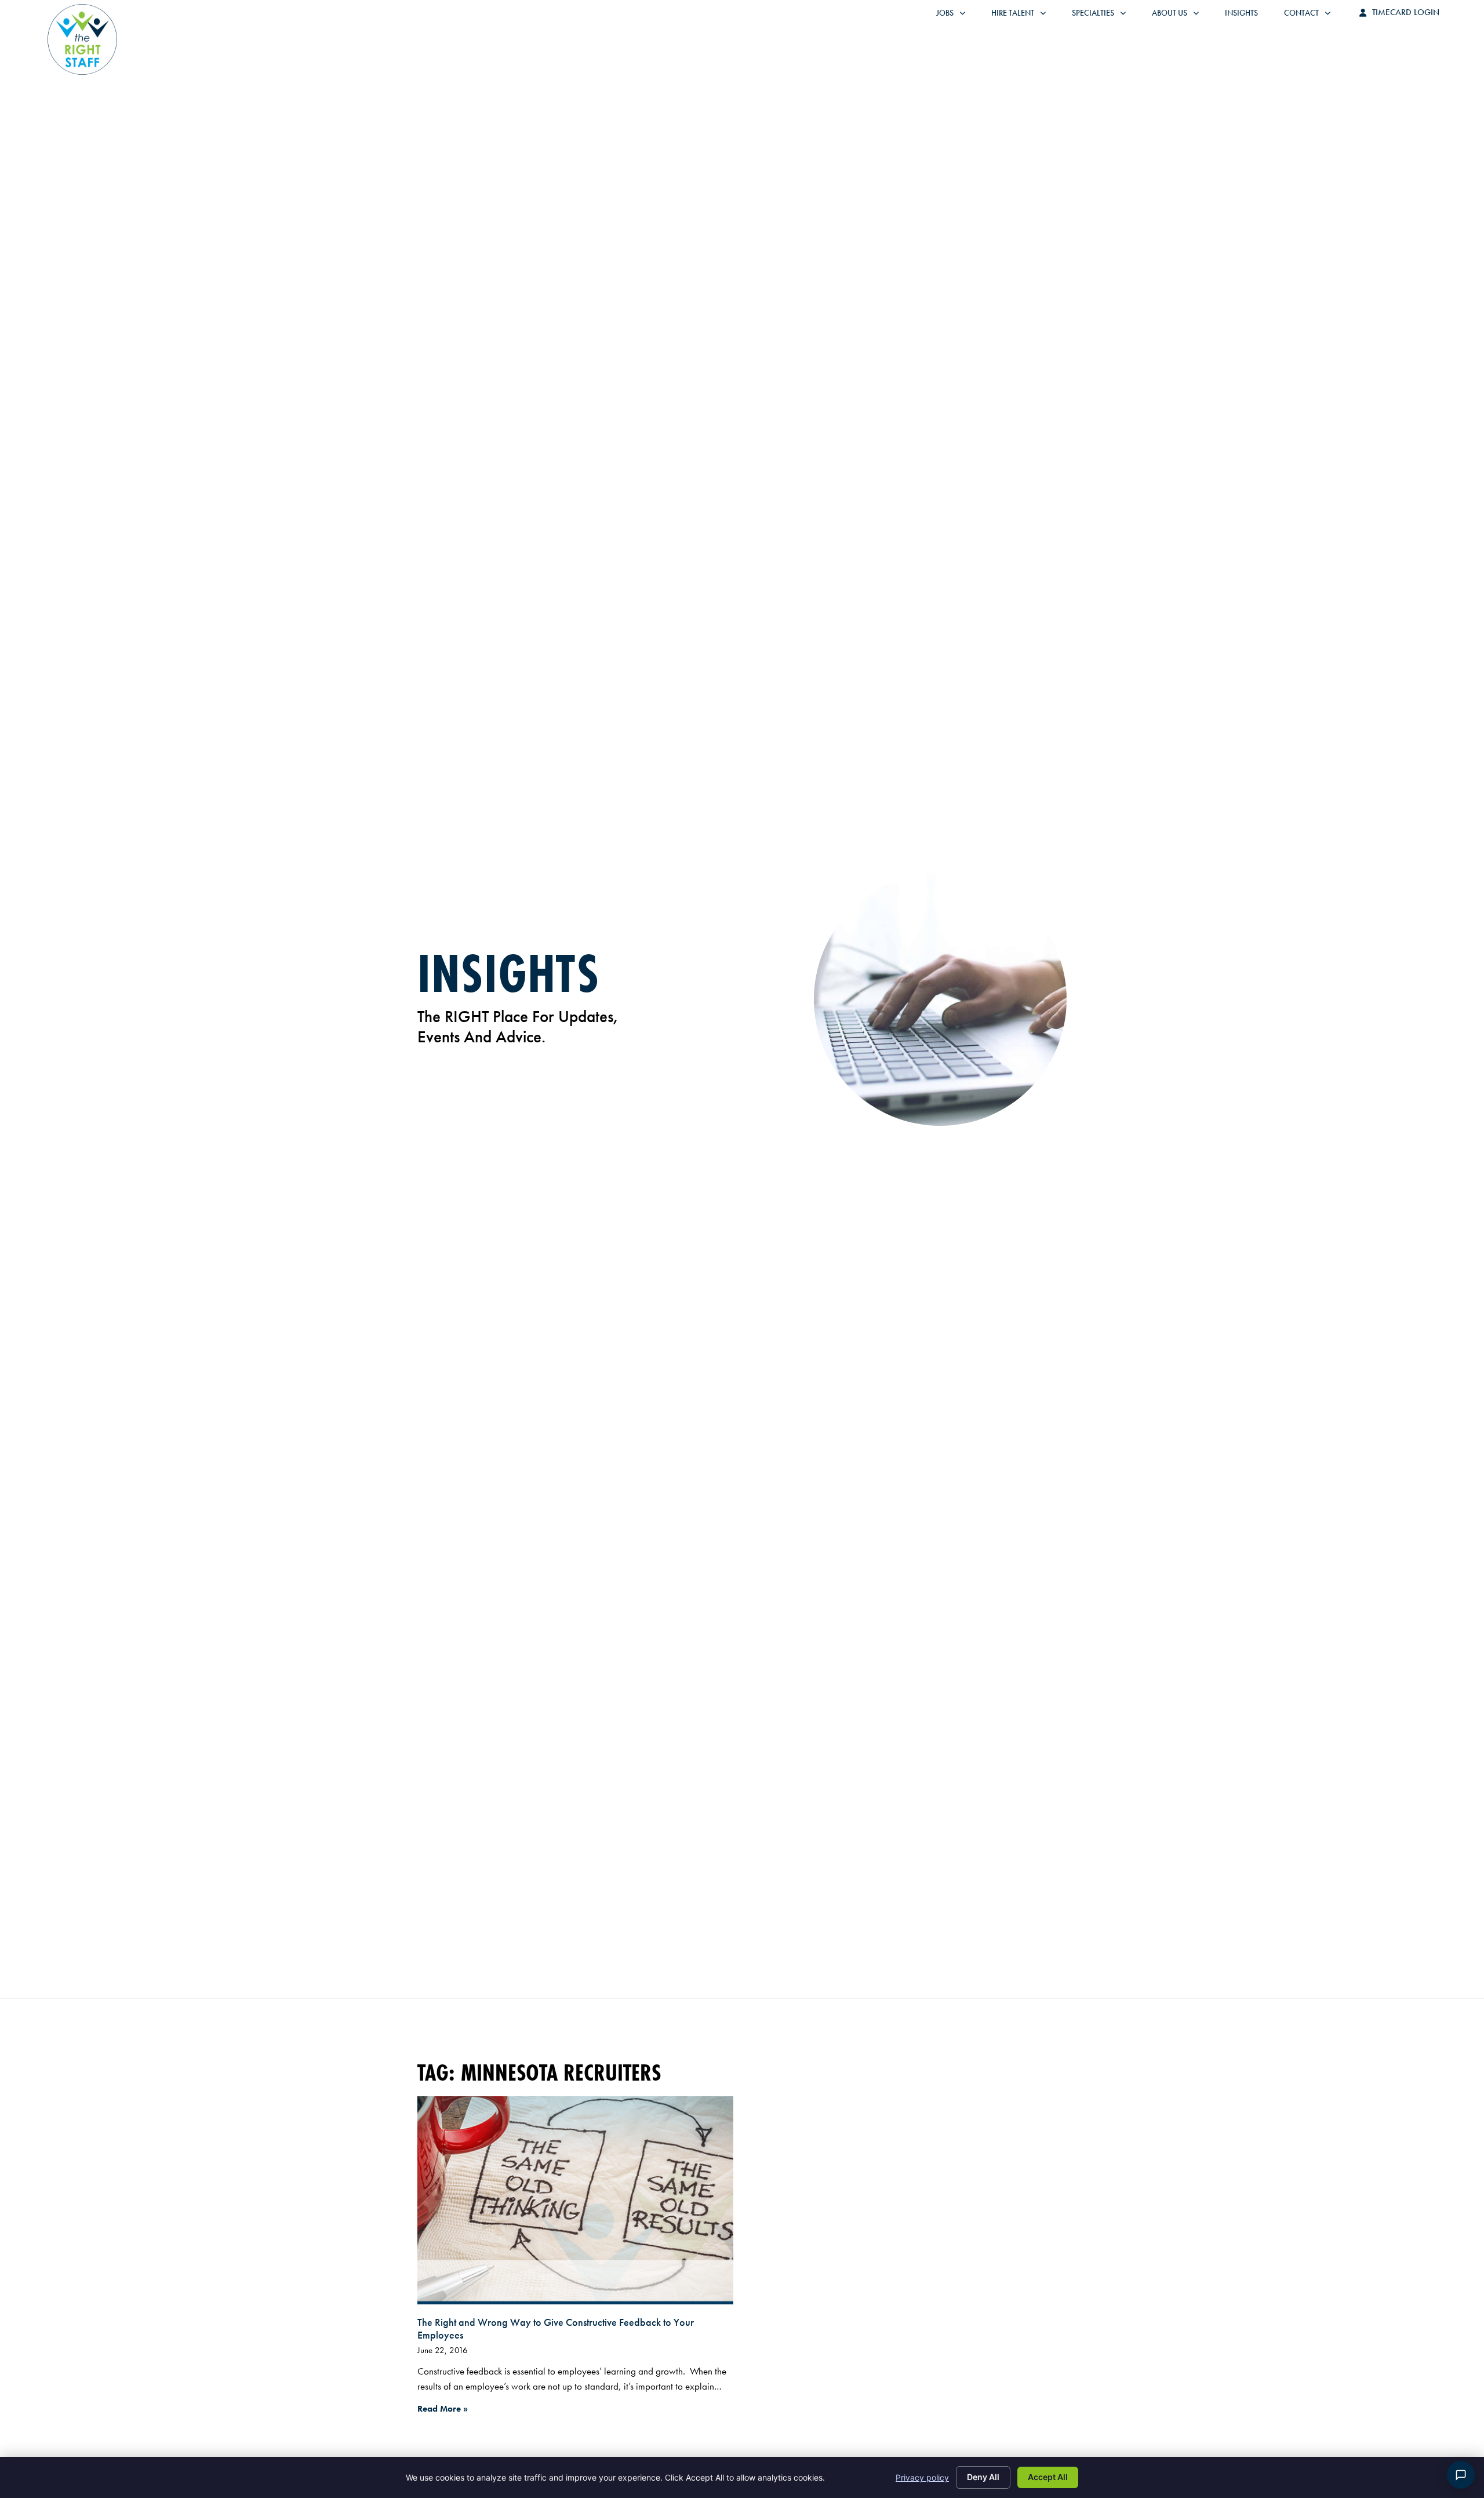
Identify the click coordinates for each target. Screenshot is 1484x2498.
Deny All (983, 2477)
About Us (1181, 16)
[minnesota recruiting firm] (575, 2201)
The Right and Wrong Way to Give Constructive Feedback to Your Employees (556, 2328)
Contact (1313, 16)
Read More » (443, 2409)
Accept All (1048, 2477)
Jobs (954, 16)
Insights (1247, 16)
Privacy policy (922, 2477)
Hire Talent (1024, 16)
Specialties (1105, 16)
